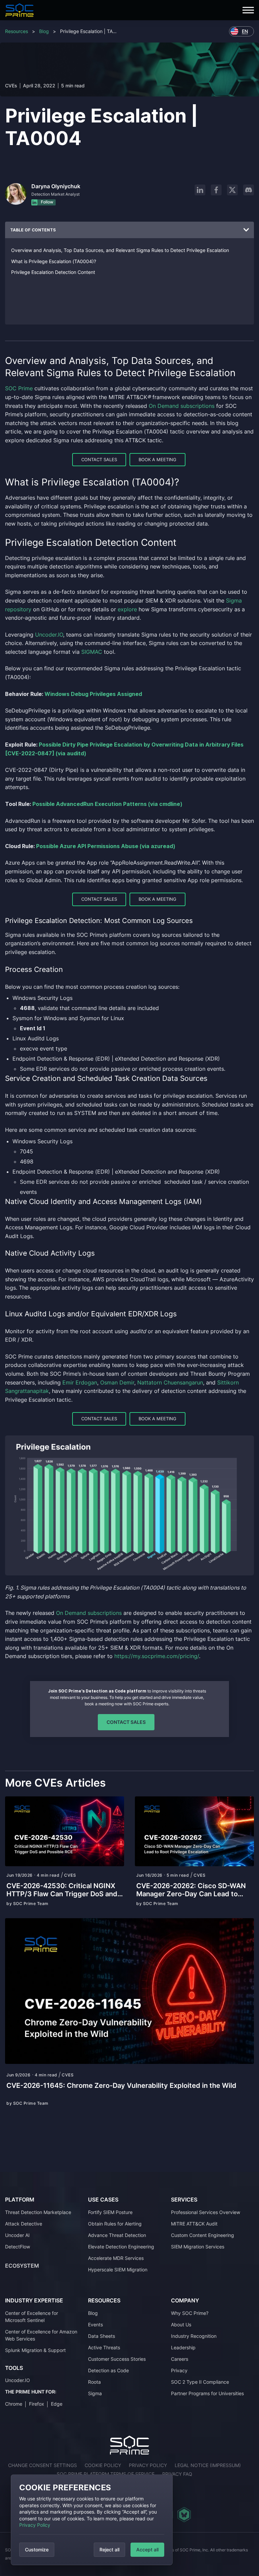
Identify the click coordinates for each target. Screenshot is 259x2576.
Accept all (147, 2550)
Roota (94, 2382)
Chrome (14, 2404)
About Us (181, 2325)
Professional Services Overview (206, 2212)
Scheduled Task (103, 1078)
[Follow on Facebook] (216, 190)
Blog (44, 31)
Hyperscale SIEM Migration (118, 2270)
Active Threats (104, 2347)
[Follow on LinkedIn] (200, 190)
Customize (37, 2550)
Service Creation (33, 1078)
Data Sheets (102, 2336)
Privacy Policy (35, 2525)
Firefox (37, 2404)
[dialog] (92, 2520)
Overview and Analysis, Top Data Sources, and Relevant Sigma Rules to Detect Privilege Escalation (120, 250)
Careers (180, 2359)
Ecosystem (22, 2266)
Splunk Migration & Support (35, 2350)
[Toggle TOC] (246, 230)
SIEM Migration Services (198, 2247)
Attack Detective (24, 2224)
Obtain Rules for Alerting (115, 2224)
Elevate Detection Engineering (121, 2247)
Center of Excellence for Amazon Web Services (41, 2335)
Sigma (95, 2393)
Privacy (179, 2370)
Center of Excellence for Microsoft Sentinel (32, 2317)
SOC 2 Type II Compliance (200, 2382)
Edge (57, 2404)
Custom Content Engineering (203, 2235)
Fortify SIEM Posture (110, 2212)
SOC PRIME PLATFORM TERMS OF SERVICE (106, 2474)
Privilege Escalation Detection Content (53, 272)
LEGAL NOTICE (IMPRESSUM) (208, 2465)
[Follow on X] (232, 190)
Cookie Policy (103, 2465)
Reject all (109, 2550)
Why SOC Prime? (190, 2313)
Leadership (183, 2347)
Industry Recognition (194, 2336)
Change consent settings (42, 2465)
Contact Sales (99, 459)
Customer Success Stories (117, 2359)
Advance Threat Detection (117, 2235)
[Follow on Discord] (249, 190)
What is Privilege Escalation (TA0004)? (54, 261)
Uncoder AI (17, 2235)
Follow (47, 202)
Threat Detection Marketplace (38, 2212)
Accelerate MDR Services (116, 2258)
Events (95, 2325)
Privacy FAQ (177, 2474)
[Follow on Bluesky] (184, 2515)
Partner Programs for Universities (207, 2393)
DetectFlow (18, 2247)
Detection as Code (108, 2370)
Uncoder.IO (18, 2381)
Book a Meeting (157, 459)
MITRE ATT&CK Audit (194, 2224)
